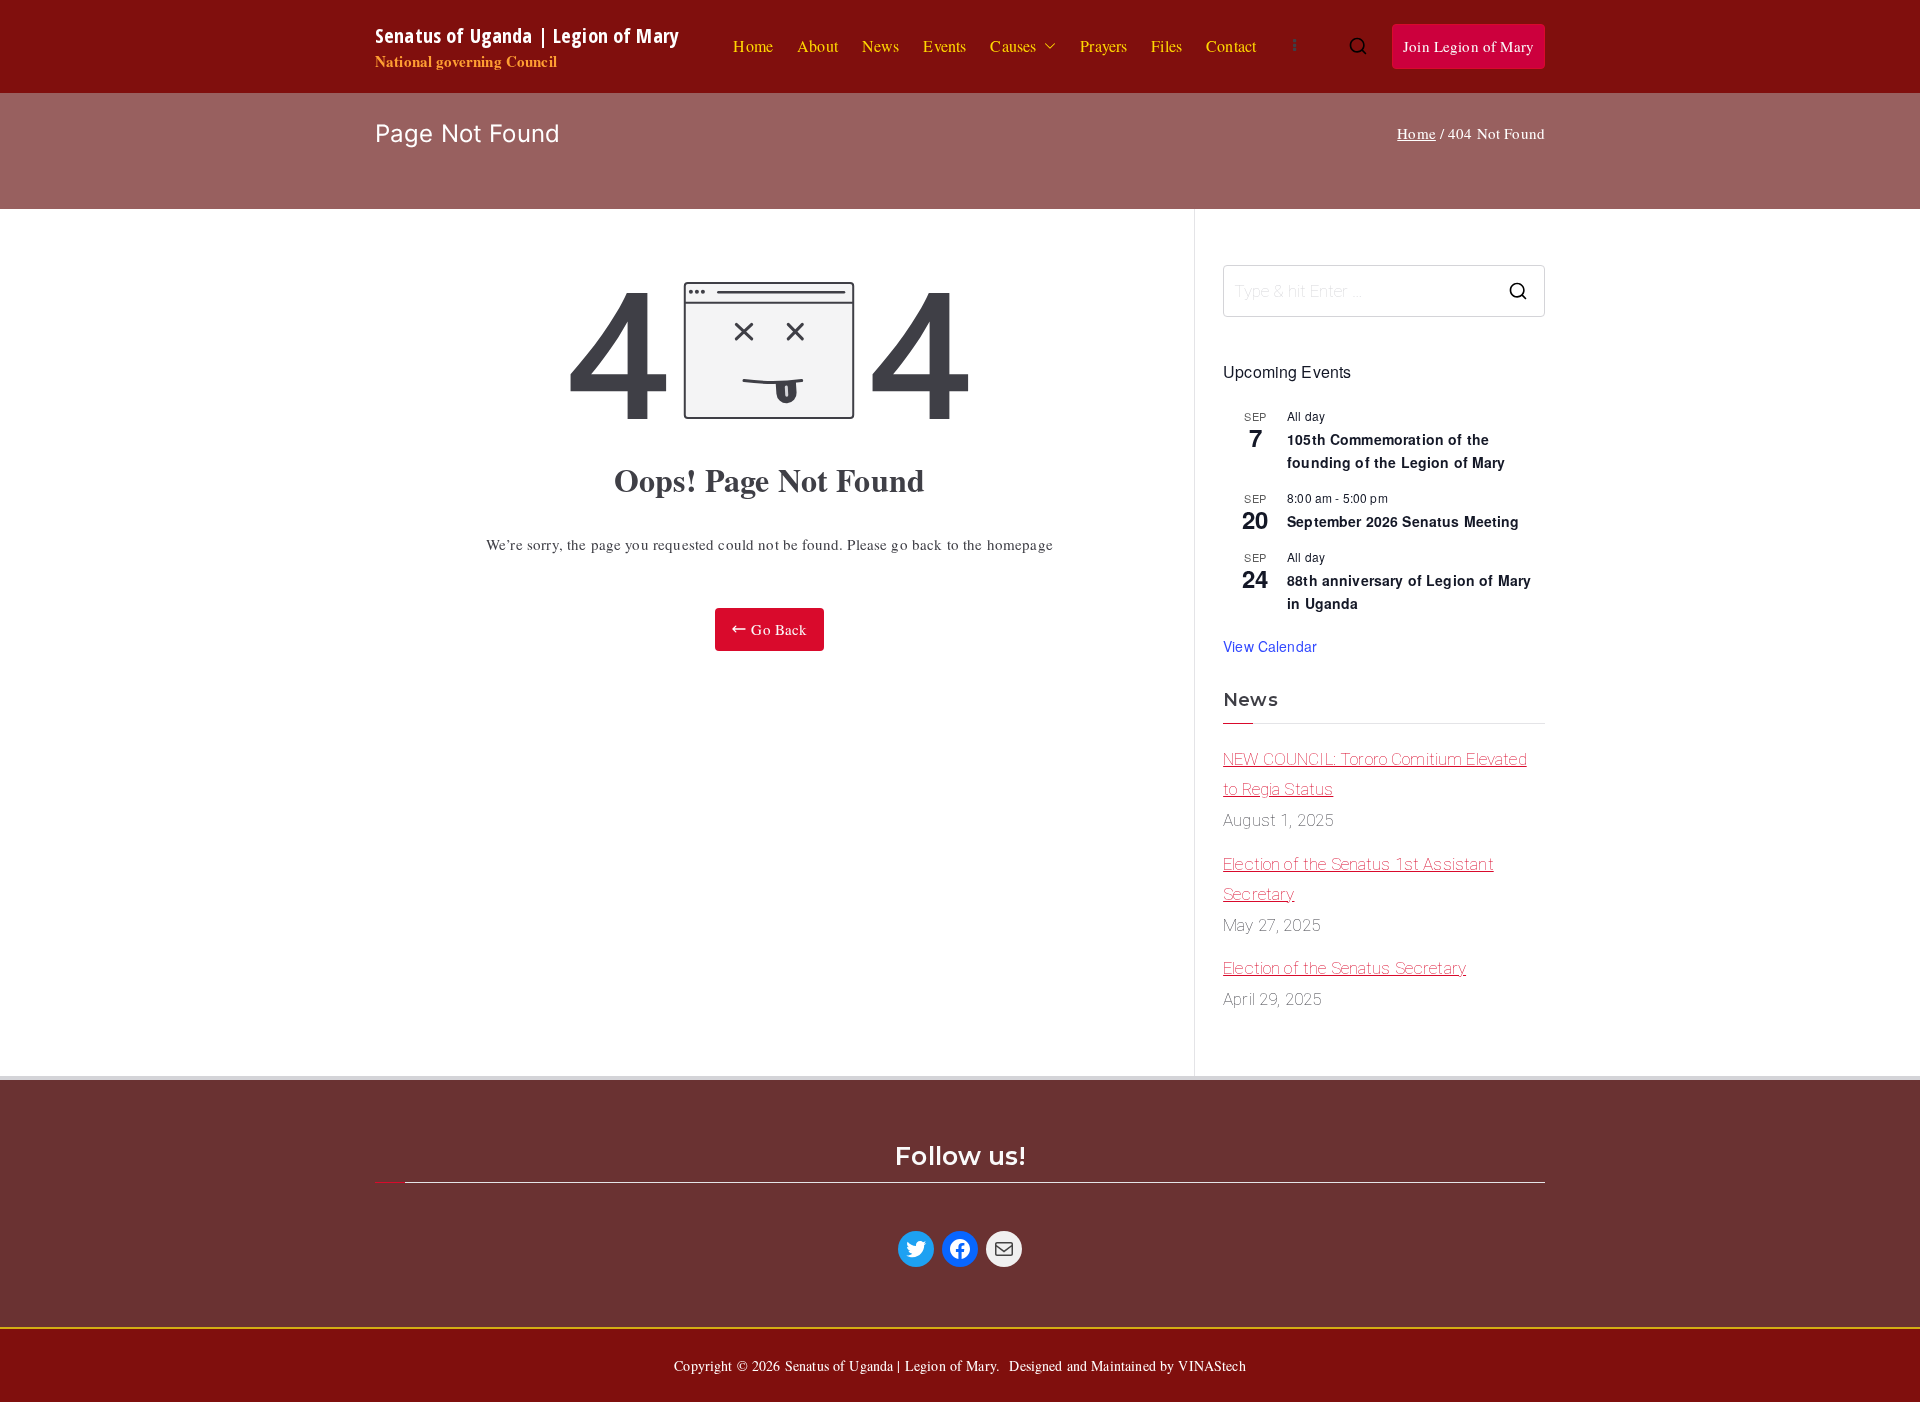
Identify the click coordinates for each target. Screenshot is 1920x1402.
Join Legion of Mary (1468, 46)
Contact (1231, 45)
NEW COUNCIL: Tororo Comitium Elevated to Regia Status (1375, 774)
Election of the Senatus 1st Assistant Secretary (1358, 879)
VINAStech (1211, 1365)
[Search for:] (1384, 291)
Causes (1013, 45)
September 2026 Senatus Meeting (1403, 521)
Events (944, 45)
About (817, 45)
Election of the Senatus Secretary (1344, 968)
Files (1166, 45)
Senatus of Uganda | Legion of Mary (527, 35)
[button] (1046, 46)
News (881, 45)
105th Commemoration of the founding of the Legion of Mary (1396, 450)
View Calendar (1270, 646)
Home (753, 45)
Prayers (1103, 45)
